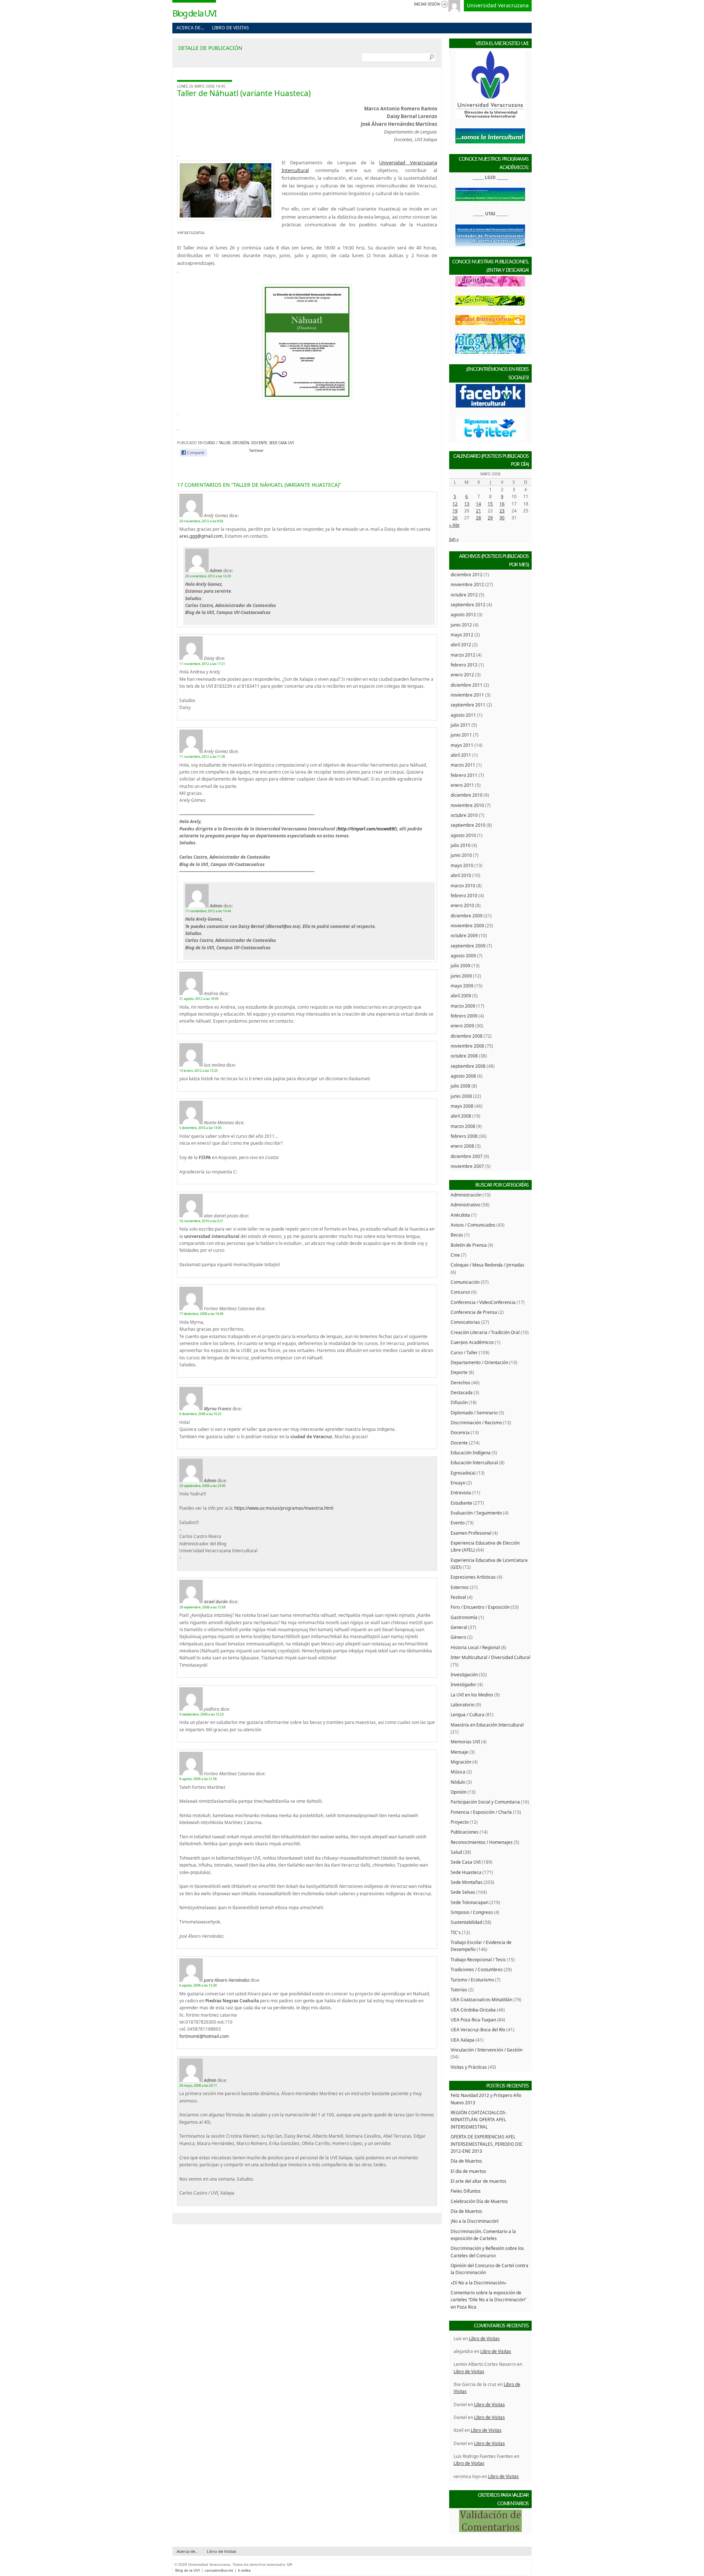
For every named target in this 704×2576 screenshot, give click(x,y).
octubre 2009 (464, 935)
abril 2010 (461, 875)
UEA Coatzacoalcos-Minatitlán (481, 1999)
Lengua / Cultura (467, 1714)
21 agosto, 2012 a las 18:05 (199, 999)
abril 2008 (461, 1116)
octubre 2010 (464, 815)
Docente (259, 443)
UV (290, 2564)
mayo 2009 (462, 986)
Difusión (241, 443)
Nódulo (458, 1782)
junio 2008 (461, 1096)
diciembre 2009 (467, 916)
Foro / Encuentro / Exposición (480, 1607)
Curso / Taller (217, 443)
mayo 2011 (462, 745)
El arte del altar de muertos (478, 2181)
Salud (456, 1852)
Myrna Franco (218, 1408)
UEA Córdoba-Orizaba (473, 2010)
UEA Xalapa (463, 2040)
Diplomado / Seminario (474, 1413)
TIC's (456, 1932)
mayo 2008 (462, 1106)
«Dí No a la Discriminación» (478, 2283)
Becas (457, 1235)
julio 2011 (461, 725)
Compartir (196, 453)
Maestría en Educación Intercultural (487, 1725)
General (459, 1627)
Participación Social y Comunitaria (485, 1802)
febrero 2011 (464, 775)
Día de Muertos (466, 2161)
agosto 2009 (463, 956)
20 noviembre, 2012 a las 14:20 (208, 576)
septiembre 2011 (468, 705)
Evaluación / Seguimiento (476, 1513)
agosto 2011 (463, 715)
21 (478, 511)
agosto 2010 (463, 835)
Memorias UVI (465, 1742)
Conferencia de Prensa (474, 1312)
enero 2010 (462, 905)
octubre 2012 (464, 595)
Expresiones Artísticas (473, 1577)
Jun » (454, 539)
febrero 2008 (464, 1136)
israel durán (216, 1601)
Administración (466, 1195)
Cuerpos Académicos (472, 1342)
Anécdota (460, 1215)
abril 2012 (461, 644)
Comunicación (465, 1282)
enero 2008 (462, 1146)
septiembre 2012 (468, 604)
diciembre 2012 (467, 574)
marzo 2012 (463, 655)
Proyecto (460, 1822)
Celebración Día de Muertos (479, 2201)
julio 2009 (461, 965)
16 (502, 504)
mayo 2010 (462, 865)
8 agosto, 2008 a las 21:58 (198, 1779)
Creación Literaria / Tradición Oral (485, 1332)
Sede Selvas (463, 1892)
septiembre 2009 (468, 946)
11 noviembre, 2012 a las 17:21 (202, 664)
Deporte (459, 1372)
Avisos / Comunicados (473, 1225)
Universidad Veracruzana (498, 5)
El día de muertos (468, 2171)
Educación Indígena (471, 1453)
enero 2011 (462, 785)
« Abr (454, 525)
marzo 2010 (463, 885)
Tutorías (459, 1989)
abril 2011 (461, 755)
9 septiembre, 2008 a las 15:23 (201, 1714)
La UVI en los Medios (472, 1695)
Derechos (461, 1382)
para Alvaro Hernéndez (227, 1980)
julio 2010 (461, 845)
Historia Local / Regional (475, 1647)
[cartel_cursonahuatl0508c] (307, 398)
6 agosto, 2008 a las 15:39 (198, 1985)
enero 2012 (462, 675)
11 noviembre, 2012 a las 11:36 (202, 757)
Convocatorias (465, 1322)
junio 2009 (461, 976)
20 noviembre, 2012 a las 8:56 (201, 521)
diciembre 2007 (467, 1156)
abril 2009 (461, 995)
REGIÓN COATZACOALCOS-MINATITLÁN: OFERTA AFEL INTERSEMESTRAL (479, 2120)
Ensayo (458, 1483)
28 (478, 518)
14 (478, 504)
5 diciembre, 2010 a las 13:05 (200, 1128)
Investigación (464, 1674)
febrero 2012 (464, 665)
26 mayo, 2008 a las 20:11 (198, 2085)
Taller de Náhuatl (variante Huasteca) (244, 93)
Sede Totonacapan (470, 1902)
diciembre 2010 (467, 795)
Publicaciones (465, 1832)
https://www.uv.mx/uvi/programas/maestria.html (284, 1508)
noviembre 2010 (467, 805)
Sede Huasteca (466, 1872)
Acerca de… (190, 28)
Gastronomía (464, 1617)
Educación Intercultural (474, 1462)
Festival (458, 1597)
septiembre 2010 (468, 825)
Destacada (462, 1392)
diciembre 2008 (467, 1036)
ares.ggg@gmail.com (201, 536)
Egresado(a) (463, 1473)
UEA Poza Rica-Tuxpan (473, 2020)
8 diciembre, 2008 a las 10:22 (200, 1414)
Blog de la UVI (194, 13)
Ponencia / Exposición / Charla (481, 1812)
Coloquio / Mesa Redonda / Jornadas (487, 1265)
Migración (461, 1762)
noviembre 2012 (467, 584)
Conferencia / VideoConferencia (483, 1302)
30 (502, 518)
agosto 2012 (463, 614)
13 (467, 504)
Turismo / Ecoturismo (472, 1980)
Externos (460, 1587)
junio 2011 (461, 735)
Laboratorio (463, 1704)
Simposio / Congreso (472, 1912)
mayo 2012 (462, 635)
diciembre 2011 (467, 685)
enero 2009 (462, 1026)
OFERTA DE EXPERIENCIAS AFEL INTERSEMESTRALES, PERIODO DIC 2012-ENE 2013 (487, 2144)
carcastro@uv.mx (219, 2570)
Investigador (463, 1684)
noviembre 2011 (467, 695)
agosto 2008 (463, 1076)
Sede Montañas (467, 1882)
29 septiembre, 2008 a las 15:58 (202, 1607)
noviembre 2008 (467, 1046)
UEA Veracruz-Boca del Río (478, 2029)
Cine (455, 1255)
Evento (458, 1523)
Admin (216, 570)
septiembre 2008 (468, 1066)
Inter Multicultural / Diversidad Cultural (490, 1657)
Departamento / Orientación (479, 1362)
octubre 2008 (464, 1056)
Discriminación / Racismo (476, 1422)
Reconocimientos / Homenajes (482, 1842)
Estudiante (461, 1503)
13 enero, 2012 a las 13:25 (199, 1070)
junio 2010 (461, 855)
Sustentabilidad (466, 1922)
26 (455, 518)
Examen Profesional (471, 1533)
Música (458, 1772)
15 (490, 504)
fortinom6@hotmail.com (204, 2036)
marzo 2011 (463, 765)
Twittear (256, 451)
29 (490, 518)
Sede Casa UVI (281, 443)
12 (455, 504)
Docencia (460, 1432)
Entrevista (461, 1492)
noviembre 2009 (467, 925)
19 (455, 511)
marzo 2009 (463, 1006)
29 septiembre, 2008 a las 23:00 (202, 1486)
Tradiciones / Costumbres (477, 1969)
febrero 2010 (464, 895)
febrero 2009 (464, 1016)
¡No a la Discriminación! (475, 2221)
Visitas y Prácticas (469, 2067)
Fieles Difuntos (466, 2191)
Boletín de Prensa (469, 1245)
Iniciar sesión (427, 4)
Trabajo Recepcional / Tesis (478, 1959)
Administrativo (465, 1205)
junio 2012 (461, 625)
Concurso (460, 1292)
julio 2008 (461, 1086)
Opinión (459, 1792)
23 (502, 511)
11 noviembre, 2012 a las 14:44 (208, 911)
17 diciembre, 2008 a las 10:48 (201, 1314)
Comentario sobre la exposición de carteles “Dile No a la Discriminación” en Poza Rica (488, 2300)
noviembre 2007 (467, 1166)
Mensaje (459, 1752)
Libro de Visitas (230, 28)
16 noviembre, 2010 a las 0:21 (201, 1221)
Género (458, 1637)
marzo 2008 (463, 1126)
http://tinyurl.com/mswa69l (367, 829)
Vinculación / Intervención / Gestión (487, 2050)
